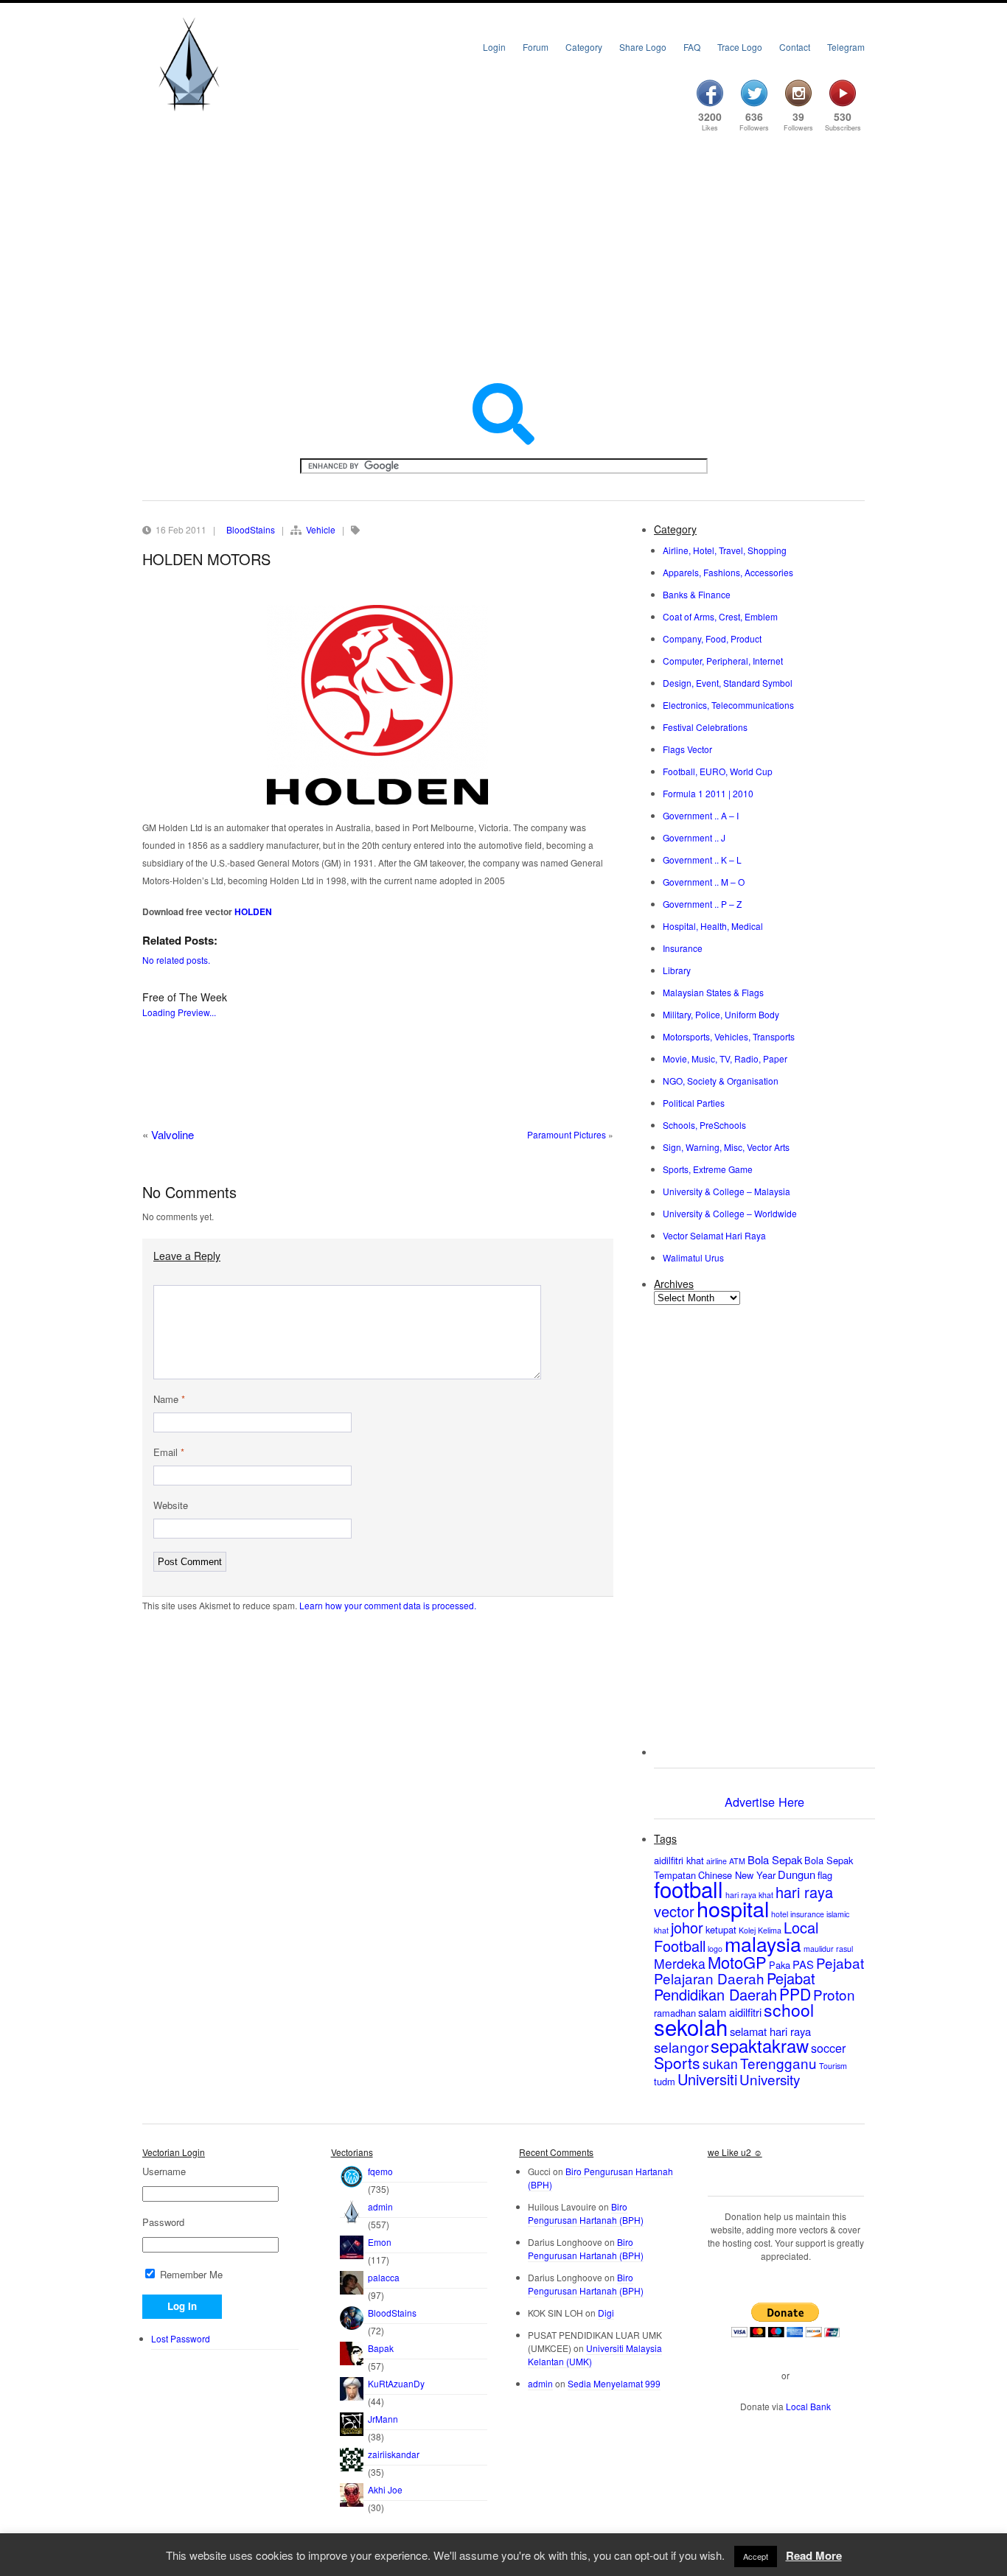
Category (584, 47)
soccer (828, 2048)
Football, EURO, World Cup (718, 771)
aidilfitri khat (679, 1860)
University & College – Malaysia (726, 1191)
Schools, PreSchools (704, 1125)
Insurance (683, 948)
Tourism (833, 2066)
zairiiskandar (394, 2454)
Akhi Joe (385, 2489)
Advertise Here (764, 1802)
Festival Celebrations (705, 727)
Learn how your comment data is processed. (388, 1605)
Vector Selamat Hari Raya (714, 1235)
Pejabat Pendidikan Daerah (735, 1986)
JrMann (383, 2419)
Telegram (846, 47)
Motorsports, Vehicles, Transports (729, 1036)
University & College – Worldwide (730, 1213)
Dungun (797, 1874)
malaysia (763, 1943)
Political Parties (694, 1103)
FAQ (692, 47)
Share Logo (643, 47)
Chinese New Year (737, 1875)
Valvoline (173, 1134)
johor (687, 1927)
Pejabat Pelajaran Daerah (759, 1970)
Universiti (707, 2079)
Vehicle (321, 529)
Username (164, 2171)
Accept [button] (756, 2556)
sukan (720, 2064)
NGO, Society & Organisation (721, 1081)
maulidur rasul (828, 1949)
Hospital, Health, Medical (713, 926)
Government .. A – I (701, 815)
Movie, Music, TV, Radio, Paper (725, 1058)
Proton (834, 1994)
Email (169, 1452)
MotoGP (737, 1962)
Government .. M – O (704, 882)
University (770, 2079)
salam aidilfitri (730, 2012)
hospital (733, 1908)
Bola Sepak (775, 1859)
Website (171, 1505)
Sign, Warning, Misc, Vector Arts (726, 1147)
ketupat (721, 1929)
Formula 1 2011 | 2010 (708, 793)
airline (717, 1861)
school (789, 2010)
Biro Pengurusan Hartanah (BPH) (586, 2213)
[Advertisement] (503, 259)
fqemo (380, 2171)
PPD (795, 1994)
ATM (737, 1861)
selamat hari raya (770, 2031)
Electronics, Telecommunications (728, 705)
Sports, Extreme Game (708, 1169)
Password (163, 2222)
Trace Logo (740, 47)
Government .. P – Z (702, 904)
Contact (795, 47)
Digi (606, 2313)
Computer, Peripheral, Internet (723, 661)
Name (169, 1399)
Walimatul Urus (693, 1257)
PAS (803, 1964)
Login (494, 47)
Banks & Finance (697, 594)
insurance (807, 1914)
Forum (536, 47)
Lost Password (181, 2338)
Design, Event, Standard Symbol (728, 683)
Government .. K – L (702, 860)
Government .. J (694, 837)
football (689, 1889)
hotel (780, 1914)
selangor (681, 2047)
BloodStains (251, 529)
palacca (384, 2277)
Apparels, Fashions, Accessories (728, 572)
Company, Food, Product (712, 638)
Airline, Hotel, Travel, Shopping (725, 550)
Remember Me (190, 2274)
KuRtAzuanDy (396, 2383)
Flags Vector (687, 749)
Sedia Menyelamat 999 (614, 2383)
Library (677, 970)
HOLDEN (253, 911)
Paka (780, 1965)
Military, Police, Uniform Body (721, 1014)
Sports (677, 2062)
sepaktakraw (760, 2045)
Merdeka (680, 1963)
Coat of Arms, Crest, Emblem (720, 616)
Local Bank (808, 2406)
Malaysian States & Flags (713, 992)
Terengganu (778, 2063)
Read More (814, 2555)
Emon (380, 2242)
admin (380, 2206)
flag (825, 1875)
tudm (665, 2081)
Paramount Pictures (567, 1134)
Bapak (381, 2348)
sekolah (691, 2026)
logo (715, 1949)
